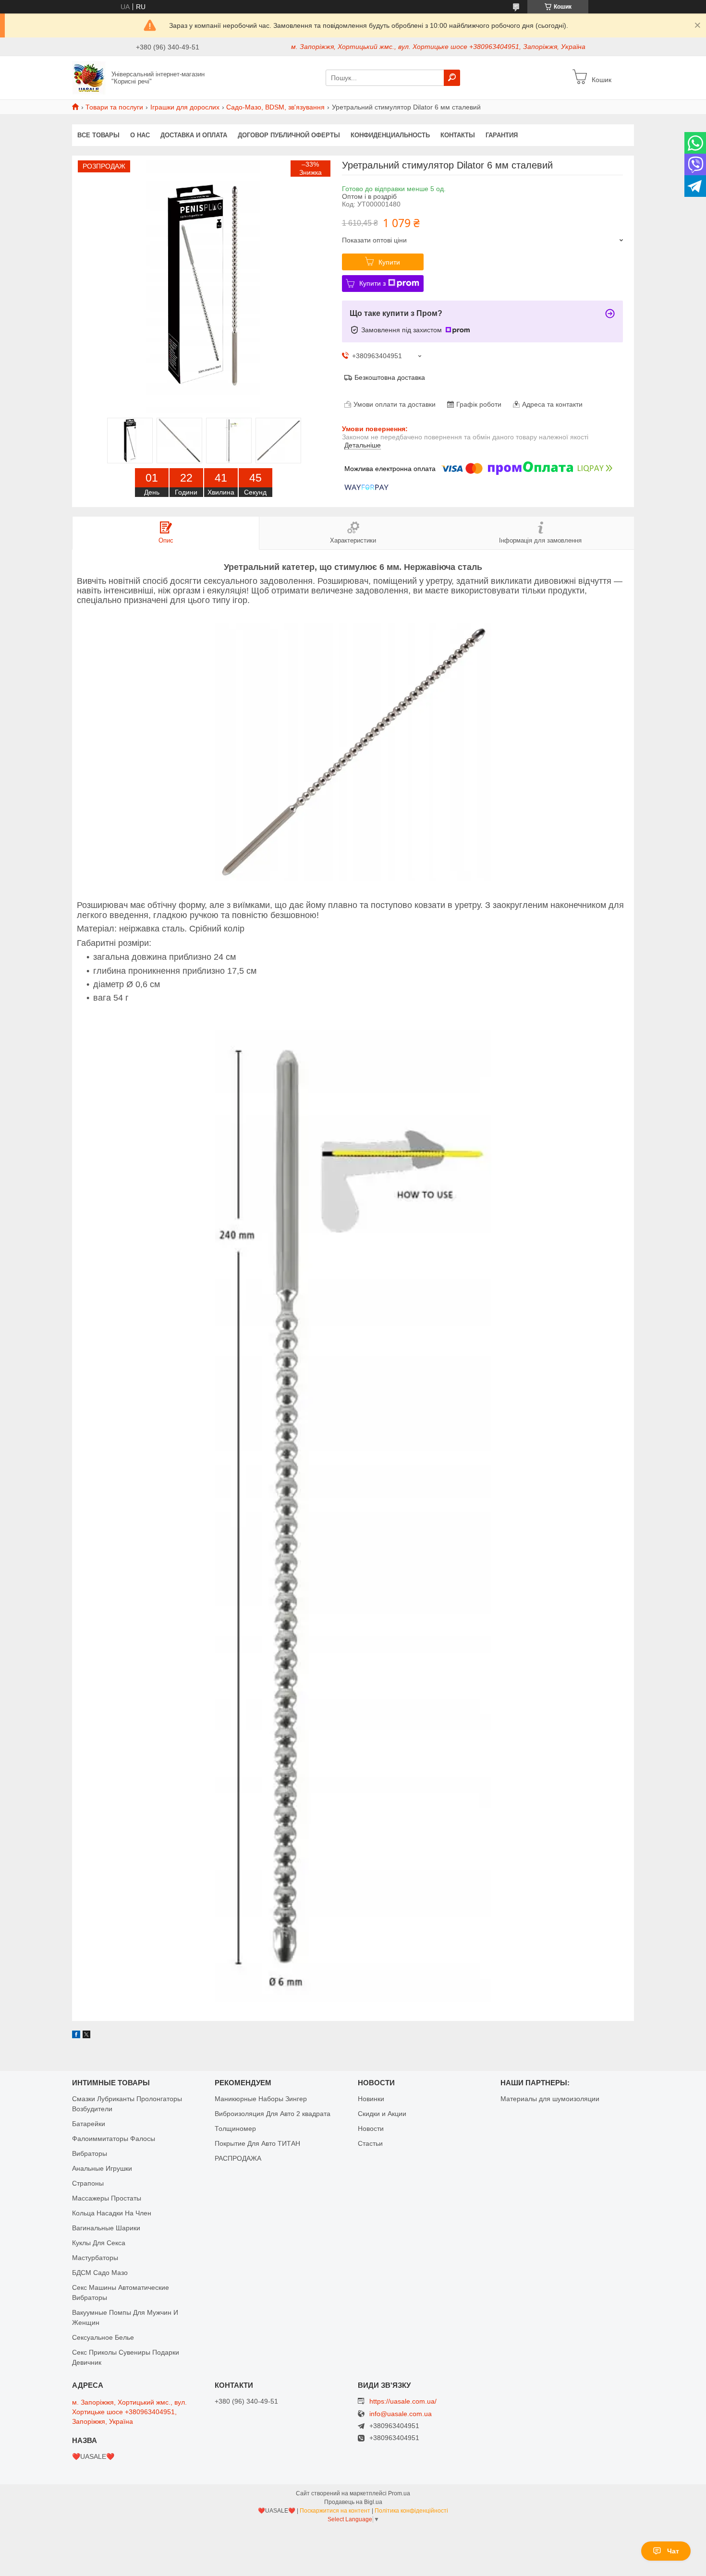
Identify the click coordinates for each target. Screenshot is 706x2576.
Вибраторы (90, 2153)
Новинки (371, 2099)
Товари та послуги (114, 107)
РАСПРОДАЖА (238, 2158)
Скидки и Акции (382, 2114)
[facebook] (76, 2036)
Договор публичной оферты (289, 135)
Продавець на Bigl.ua (353, 2502)
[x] (86, 2036)
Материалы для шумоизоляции (550, 2099)
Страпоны (88, 2183)
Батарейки (89, 2124)
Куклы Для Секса (99, 2243)
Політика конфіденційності (411, 2511)
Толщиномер (235, 2129)
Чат (673, 2551)
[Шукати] (452, 78)
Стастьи (370, 2143)
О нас (140, 135)
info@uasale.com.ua (401, 2414)
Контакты (458, 135)
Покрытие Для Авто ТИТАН (257, 2143)
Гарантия (502, 135)
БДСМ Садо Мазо (100, 2273)
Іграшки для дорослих (185, 107)
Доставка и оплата (194, 135)
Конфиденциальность (390, 135)
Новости (371, 2129)
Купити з (372, 283)
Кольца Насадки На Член (112, 2213)
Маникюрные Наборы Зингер (261, 2099)
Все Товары (98, 135)
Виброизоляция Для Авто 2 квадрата (273, 2114)
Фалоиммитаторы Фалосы (114, 2139)
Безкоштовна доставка (390, 377)
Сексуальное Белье (103, 2337)
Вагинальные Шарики (106, 2228)
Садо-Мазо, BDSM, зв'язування (275, 107)
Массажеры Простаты (107, 2198)
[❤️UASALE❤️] (89, 77)
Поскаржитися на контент (335, 2511)
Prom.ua (399, 2493)
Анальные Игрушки (102, 2168)
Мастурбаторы (95, 2258)
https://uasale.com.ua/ (403, 2401)
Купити (389, 262)
